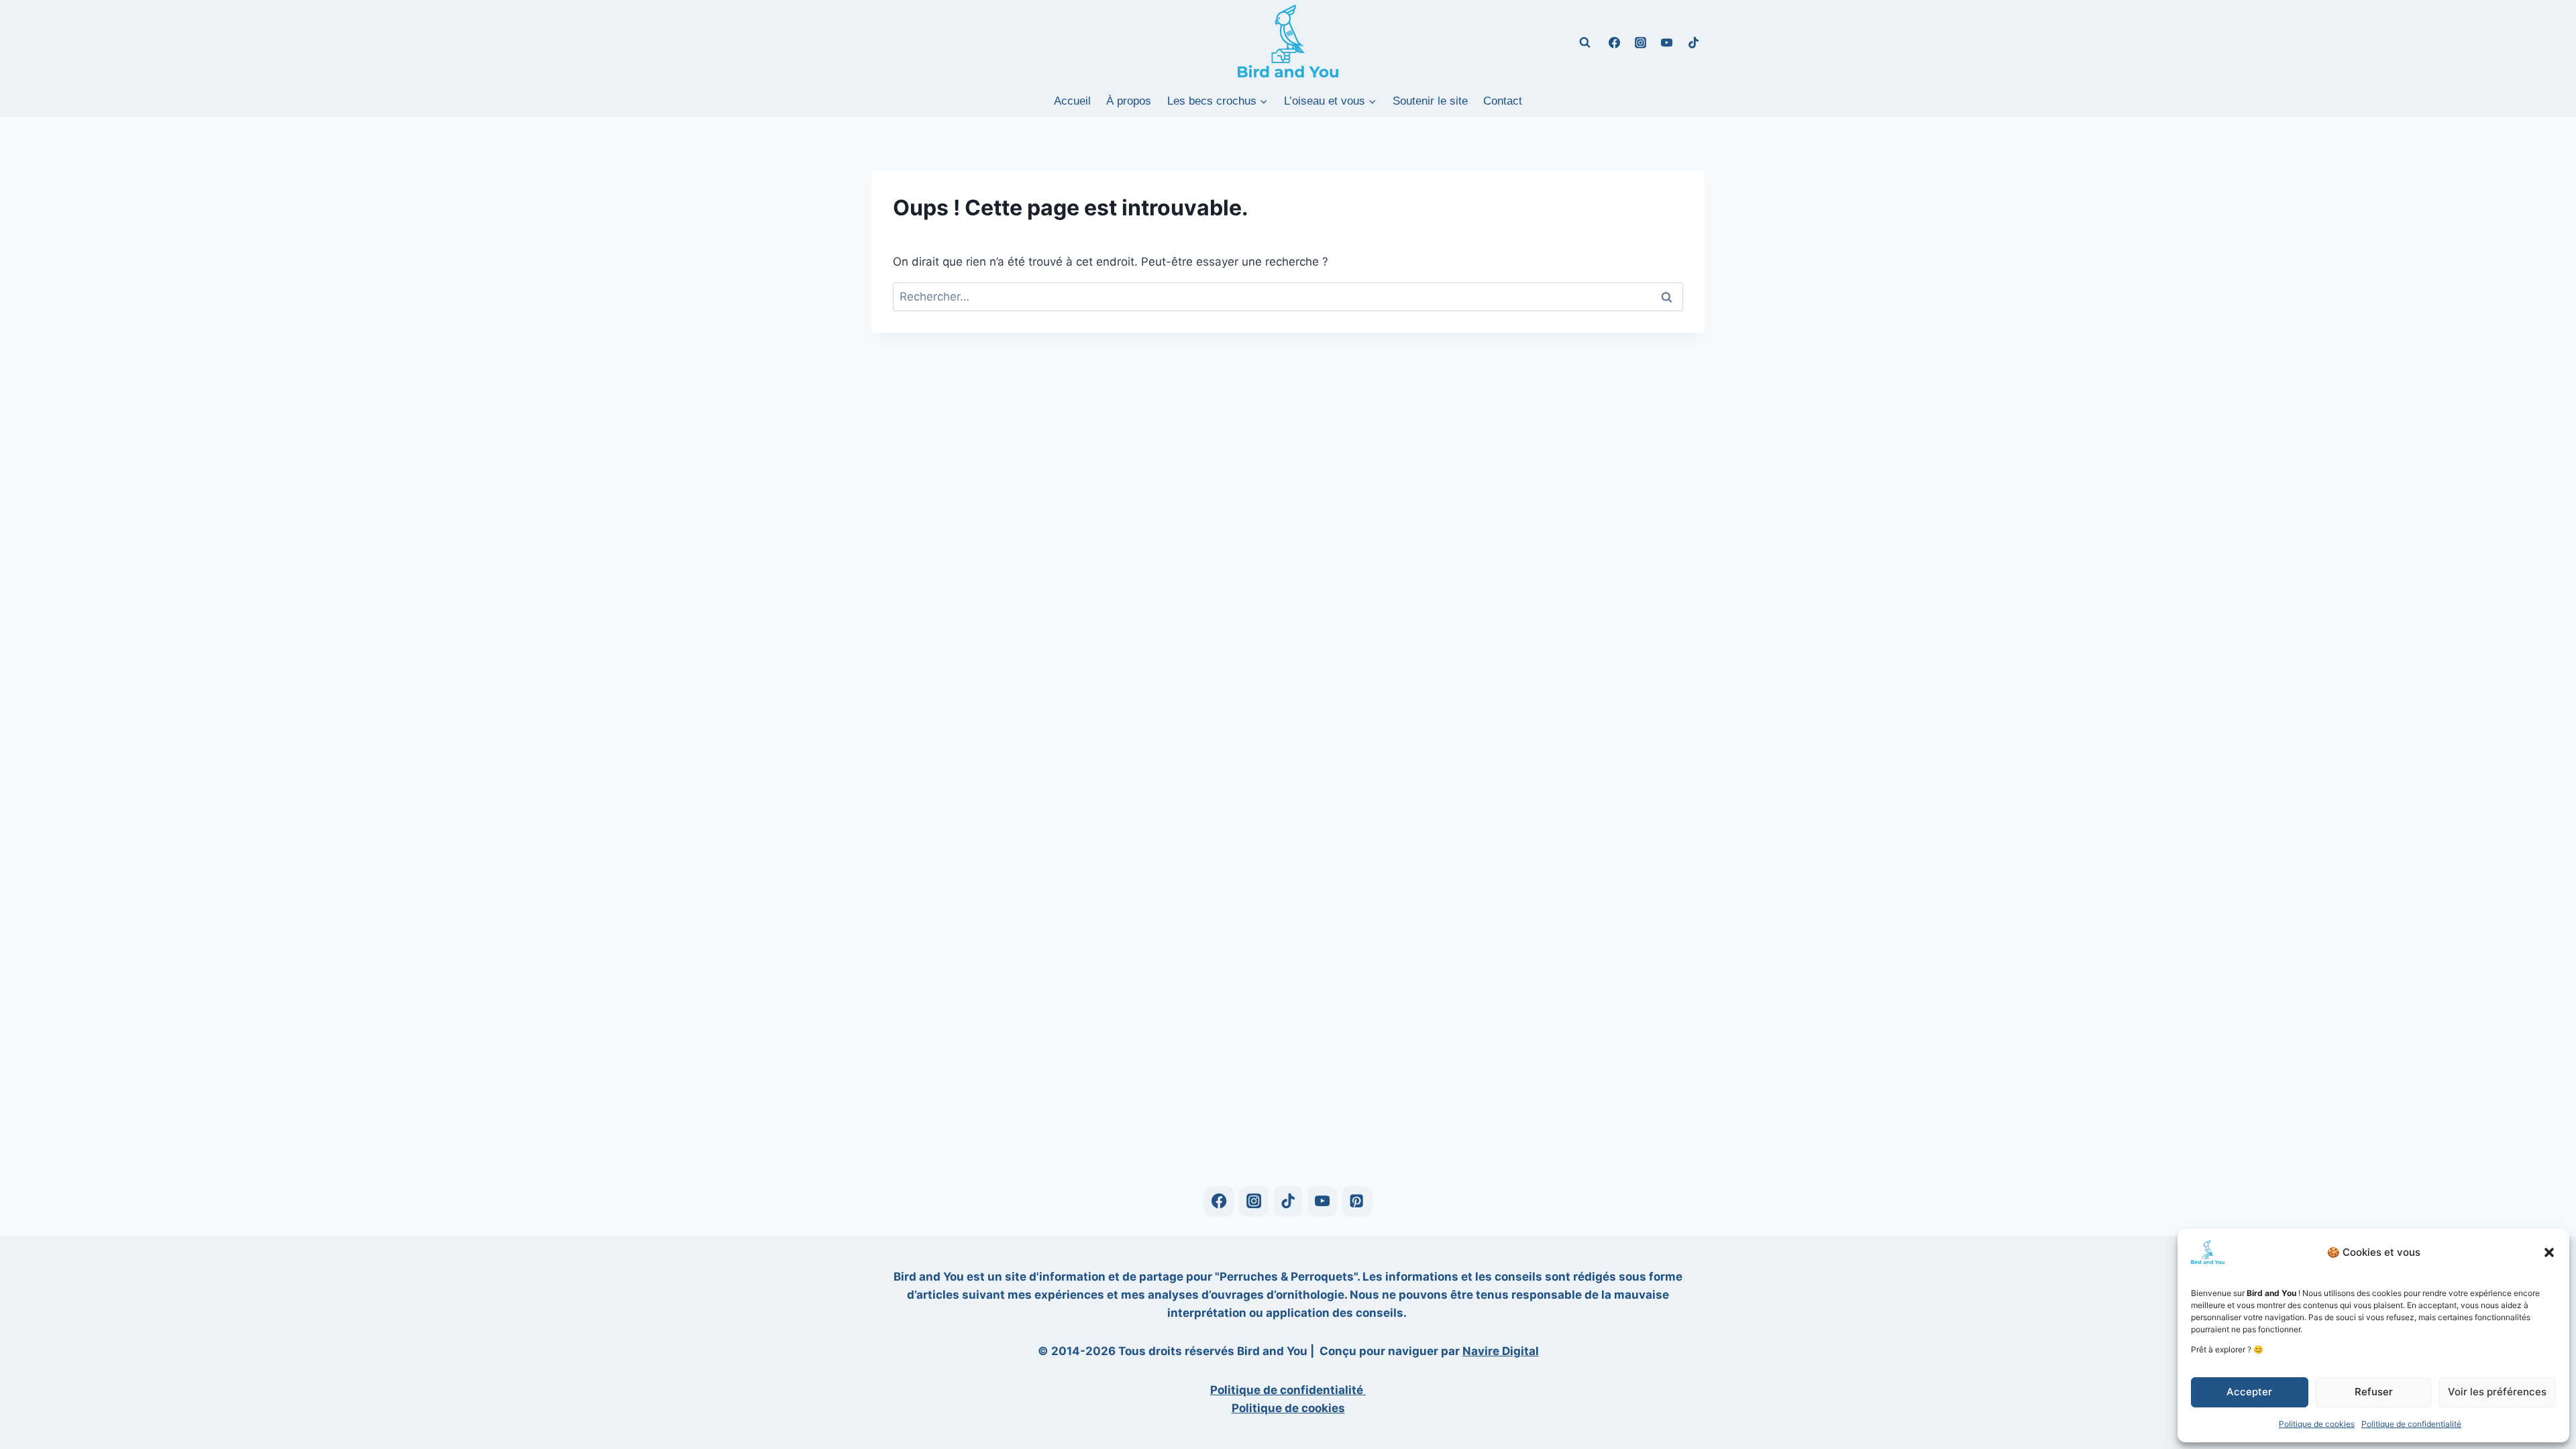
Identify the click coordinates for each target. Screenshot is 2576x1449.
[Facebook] (1615, 42)
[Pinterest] (1357, 1201)
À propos (1129, 101)
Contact (1503, 101)
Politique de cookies (2317, 1424)
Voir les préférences (2497, 1392)
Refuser (2374, 1392)
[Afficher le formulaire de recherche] (1585, 42)
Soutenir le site (1430, 101)
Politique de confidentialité (2411, 1424)
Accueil (1072, 101)
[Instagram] (1641, 42)
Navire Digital (1501, 1351)
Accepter (2249, 1392)
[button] (2549, 1252)
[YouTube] (1667, 42)
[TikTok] (1693, 42)
